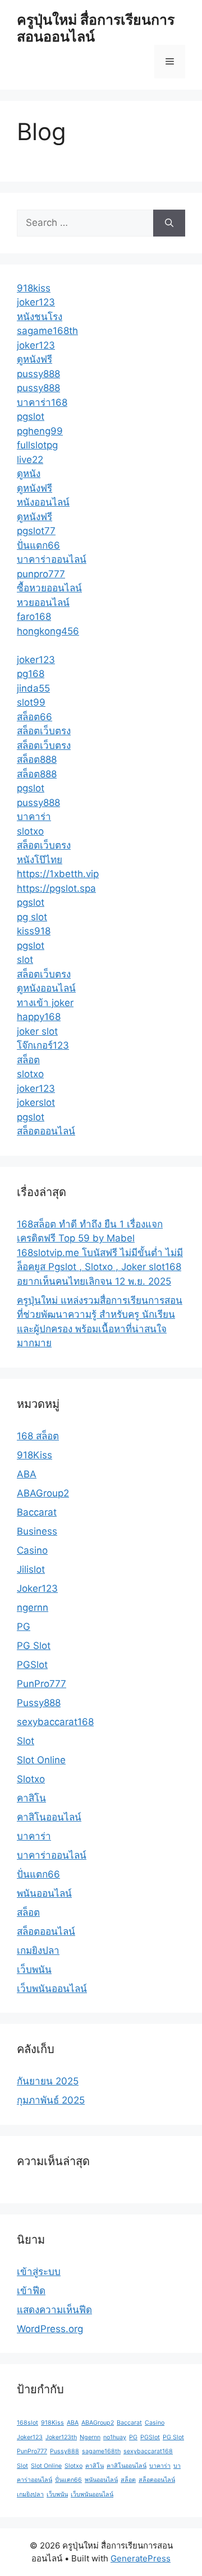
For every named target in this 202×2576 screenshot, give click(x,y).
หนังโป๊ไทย (40, 860)
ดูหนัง (29, 474)
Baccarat (37, 1512)
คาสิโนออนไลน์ (49, 1817)
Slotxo (31, 1779)
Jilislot (31, 1569)
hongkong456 (48, 631)
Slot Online (41, 1760)
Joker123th (61, 2437)
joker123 (36, 302)
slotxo (30, 831)
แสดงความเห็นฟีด (54, 2310)
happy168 (39, 1017)
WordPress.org (50, 2329)
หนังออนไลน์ (43, 502)
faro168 (34, 617)
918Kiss (35, 1455)
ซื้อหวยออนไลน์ (49, 588)
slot (25, 960)
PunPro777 (42, 1684)
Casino (32, 1550)
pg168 (31, 674)
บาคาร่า (34, 817)
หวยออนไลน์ (43, 603)
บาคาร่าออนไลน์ (52, 559)
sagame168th (47, 331)
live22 (30, 460)
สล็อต (28, 1060)
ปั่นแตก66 (38, 545)
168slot (27, 2423)
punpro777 (41, 574)
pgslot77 (36, 531)
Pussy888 (39, 1703)
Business (37, 1531)
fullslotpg (37, 445)
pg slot (32, 917)
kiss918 (34, 931)
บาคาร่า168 (42, 402)
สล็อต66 (35, 717)
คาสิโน (31, 1798)
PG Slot (34, 1646)
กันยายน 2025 (48, 2081)
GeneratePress (141, 2558)
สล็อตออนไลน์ (46, 1131)
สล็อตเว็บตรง (44, 731)
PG (24, 1627)
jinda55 (33, 688)
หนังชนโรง (40, 317)
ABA (27, 1474)
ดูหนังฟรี (35, 359)
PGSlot (32, 1665)
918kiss (34, 288)
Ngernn (90, 2437)
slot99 (31, 702)
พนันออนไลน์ (44, 1893)
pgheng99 (40, 431)
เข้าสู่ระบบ (39, 2272)
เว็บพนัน (34, 1970)
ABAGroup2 (43, 1493)
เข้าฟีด (31, 2291)
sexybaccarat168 (55, 1722)
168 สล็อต (38, 1436)
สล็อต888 (37, 759)
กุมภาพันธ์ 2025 (51, 2100)
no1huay (115, 2437)
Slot (26, 1741)
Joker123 (37, 1588)
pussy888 (38, 374)
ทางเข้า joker (45, 1003)
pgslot (31, 416)
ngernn (33, 1607)
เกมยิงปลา (38, 1950)
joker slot (37, 1031)
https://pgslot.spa (56, 888)
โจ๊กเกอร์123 (43, 1045)
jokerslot (36, 1102)
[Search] (169, 223)
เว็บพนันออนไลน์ (52, 1989)
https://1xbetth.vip (58, 874)
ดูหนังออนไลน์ (46, 988)
